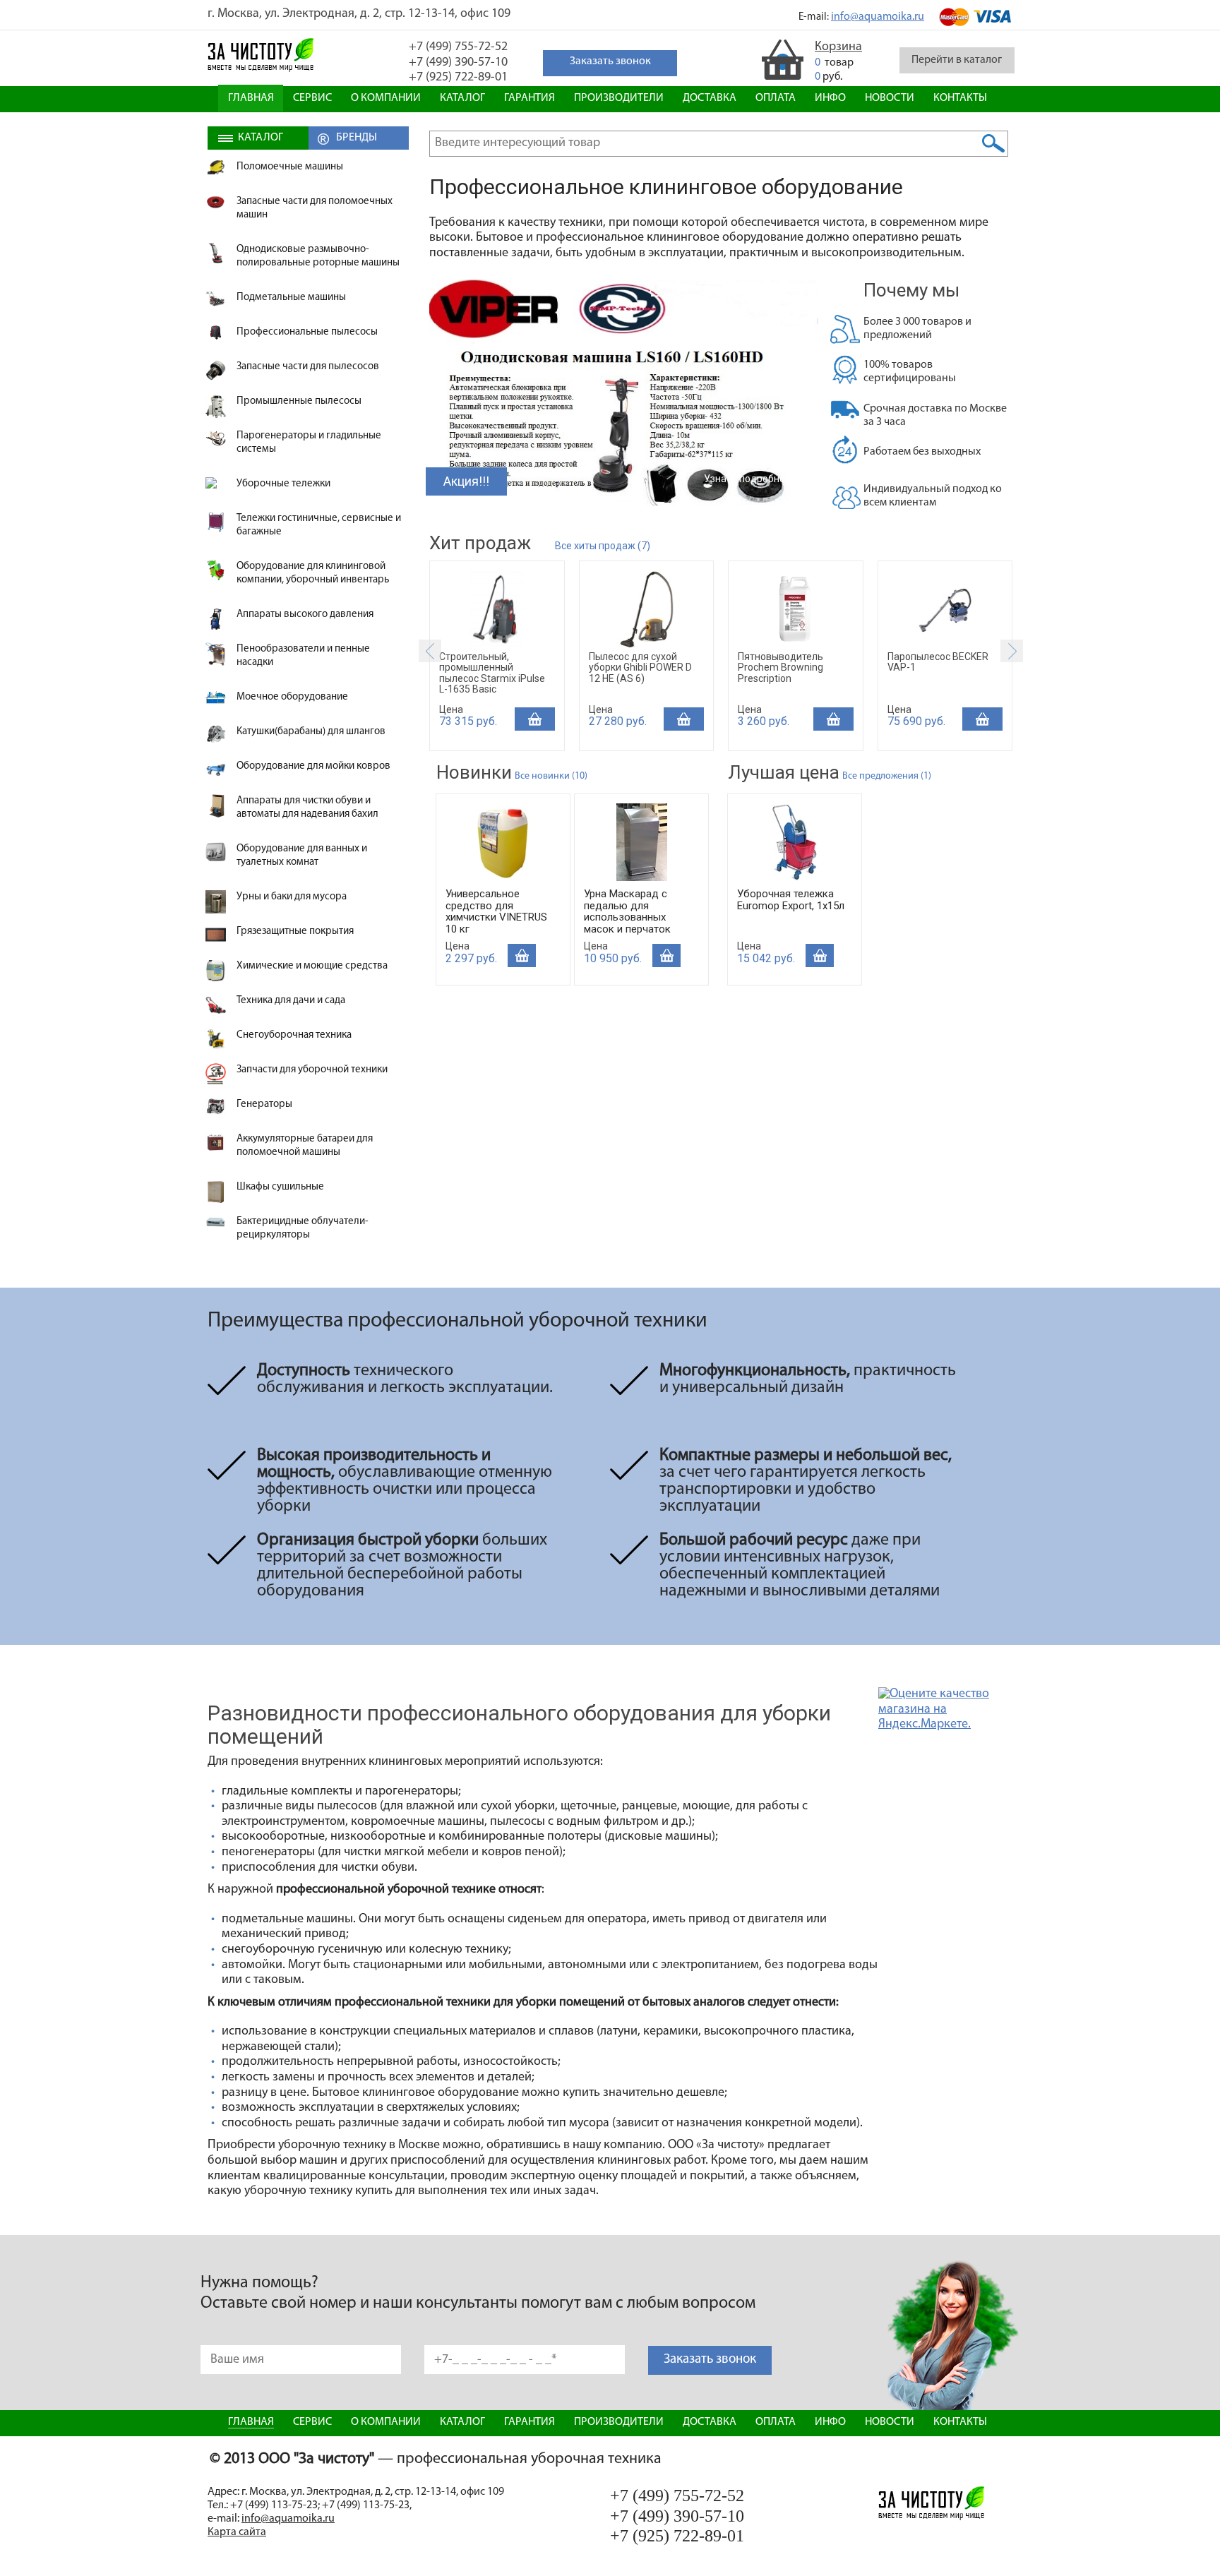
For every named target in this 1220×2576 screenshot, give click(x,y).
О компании (386, 98)
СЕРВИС (312, 98)
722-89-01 (458, 78)
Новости (890, 98)
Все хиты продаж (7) (603, 546)
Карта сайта (237, 2532)
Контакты (960, 98)
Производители (619, 98)
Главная (251, 98)
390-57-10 (458, 63)
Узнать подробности (752, 479)
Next (1012, 651)
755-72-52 (458, 47)
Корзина (838, 47)
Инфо (830, 98)
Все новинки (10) (551, 776)
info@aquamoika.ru (878, 17)
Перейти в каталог (957, 60)
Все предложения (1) (887, 776)
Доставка (710, 98)
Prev (430, 651)
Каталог (462, 98)
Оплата (776, 98)
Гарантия (530, 98)
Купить (535, 719)
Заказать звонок (710, 2360)
